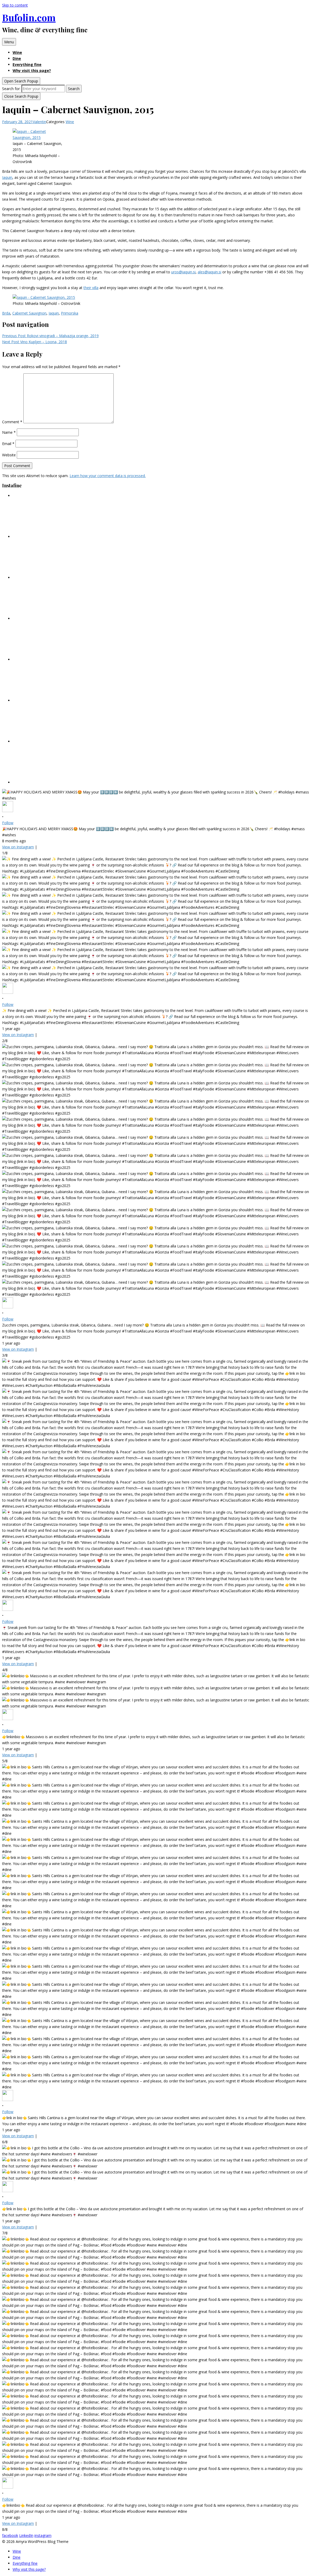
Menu (9, 42)
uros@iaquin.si (183, 272)
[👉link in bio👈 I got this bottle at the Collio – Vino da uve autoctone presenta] (52, 741)
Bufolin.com (29, 17)
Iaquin (7, 177)
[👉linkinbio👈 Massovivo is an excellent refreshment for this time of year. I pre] (52, 659)
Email (8, 444)
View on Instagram (18, 847)
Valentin (40, 122)
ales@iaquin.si (209, 272)
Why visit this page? (32, 70)
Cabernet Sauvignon (29, 313)
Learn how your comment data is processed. (108, 476)
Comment (12, 422)
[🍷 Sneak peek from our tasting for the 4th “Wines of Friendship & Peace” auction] (52, 618)
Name (9, 432)
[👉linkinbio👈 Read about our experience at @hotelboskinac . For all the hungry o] (52, 782)
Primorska (70, 313)
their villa (91, 288)
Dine (17, 58)
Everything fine (27, 64)
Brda (6, 313)
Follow (8, 823)
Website (9, 455)
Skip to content (15, 5)
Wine (17, 52)
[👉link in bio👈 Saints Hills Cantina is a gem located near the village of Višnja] (52, 700)
